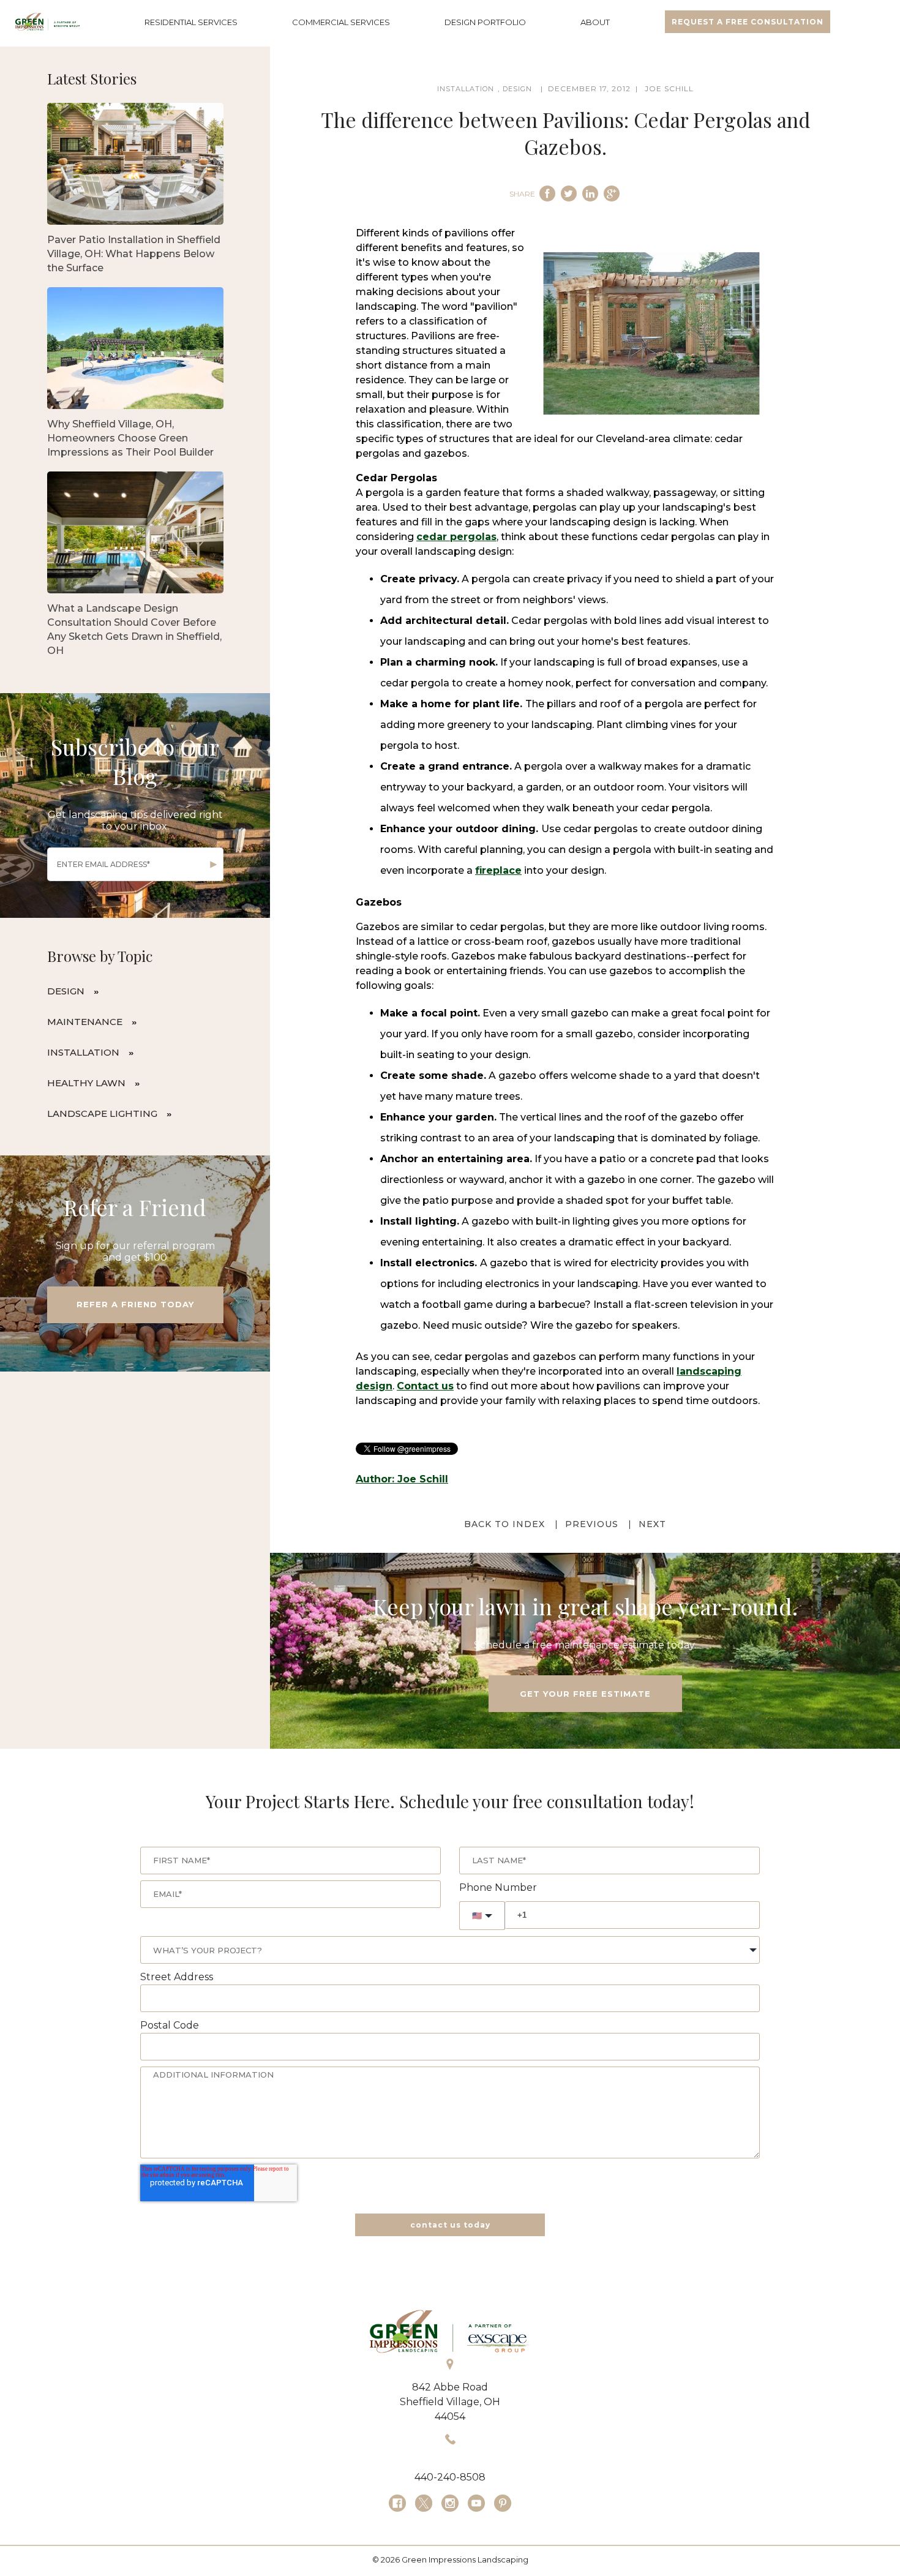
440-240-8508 (450, 2477)
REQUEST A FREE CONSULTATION (748, 22)
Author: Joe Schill (402, 1479)
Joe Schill (669, 88)
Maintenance (85, 1022)
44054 (450, 2416)
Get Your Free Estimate (585, 1694)
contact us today (450, 2225)
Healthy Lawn (86, 1083)
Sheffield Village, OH (450, 2402)
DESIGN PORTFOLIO (485, 22)
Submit (214, 865)
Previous (592, 1524)
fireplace (498, 870)
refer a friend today (135, 1304)
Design (66, 991)
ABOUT (595, 22)
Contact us (425, 1386)
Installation (83, 1052)
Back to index (504, 1524)
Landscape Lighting (102, 1113)
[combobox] (450, 1950)
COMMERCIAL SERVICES (341, 22)
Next (652, 1524)
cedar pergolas (456, 537)
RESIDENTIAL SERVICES (191, 22)
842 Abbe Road (450, 2387)
